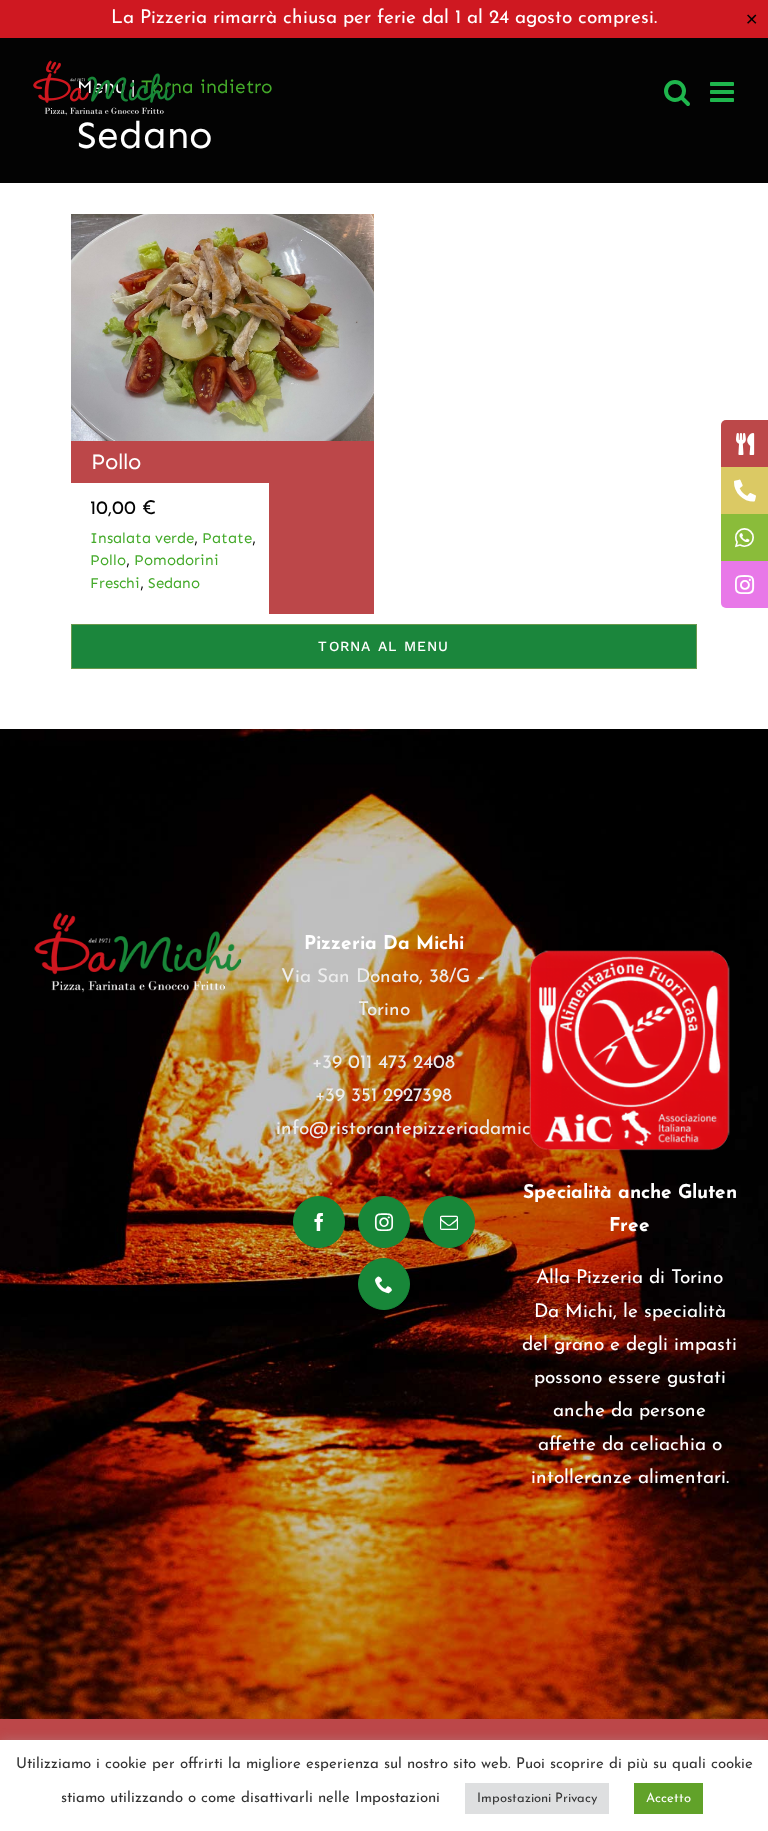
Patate (227, 538)
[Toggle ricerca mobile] (677, 92)
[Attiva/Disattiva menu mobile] (724, 92)
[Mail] (449, 1222)
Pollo (116, 461)
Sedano (174, 583)
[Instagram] (384, 1222)
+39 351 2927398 (383, 1096)
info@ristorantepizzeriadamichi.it (419, 1129)
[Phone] (384, 1284)
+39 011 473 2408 (383, 1063)
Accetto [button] (668, 1798)
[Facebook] (319, 1222)
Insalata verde (142, 538)
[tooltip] (744, 443)
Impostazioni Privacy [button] (537, 1798)
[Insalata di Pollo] (222, 223)
